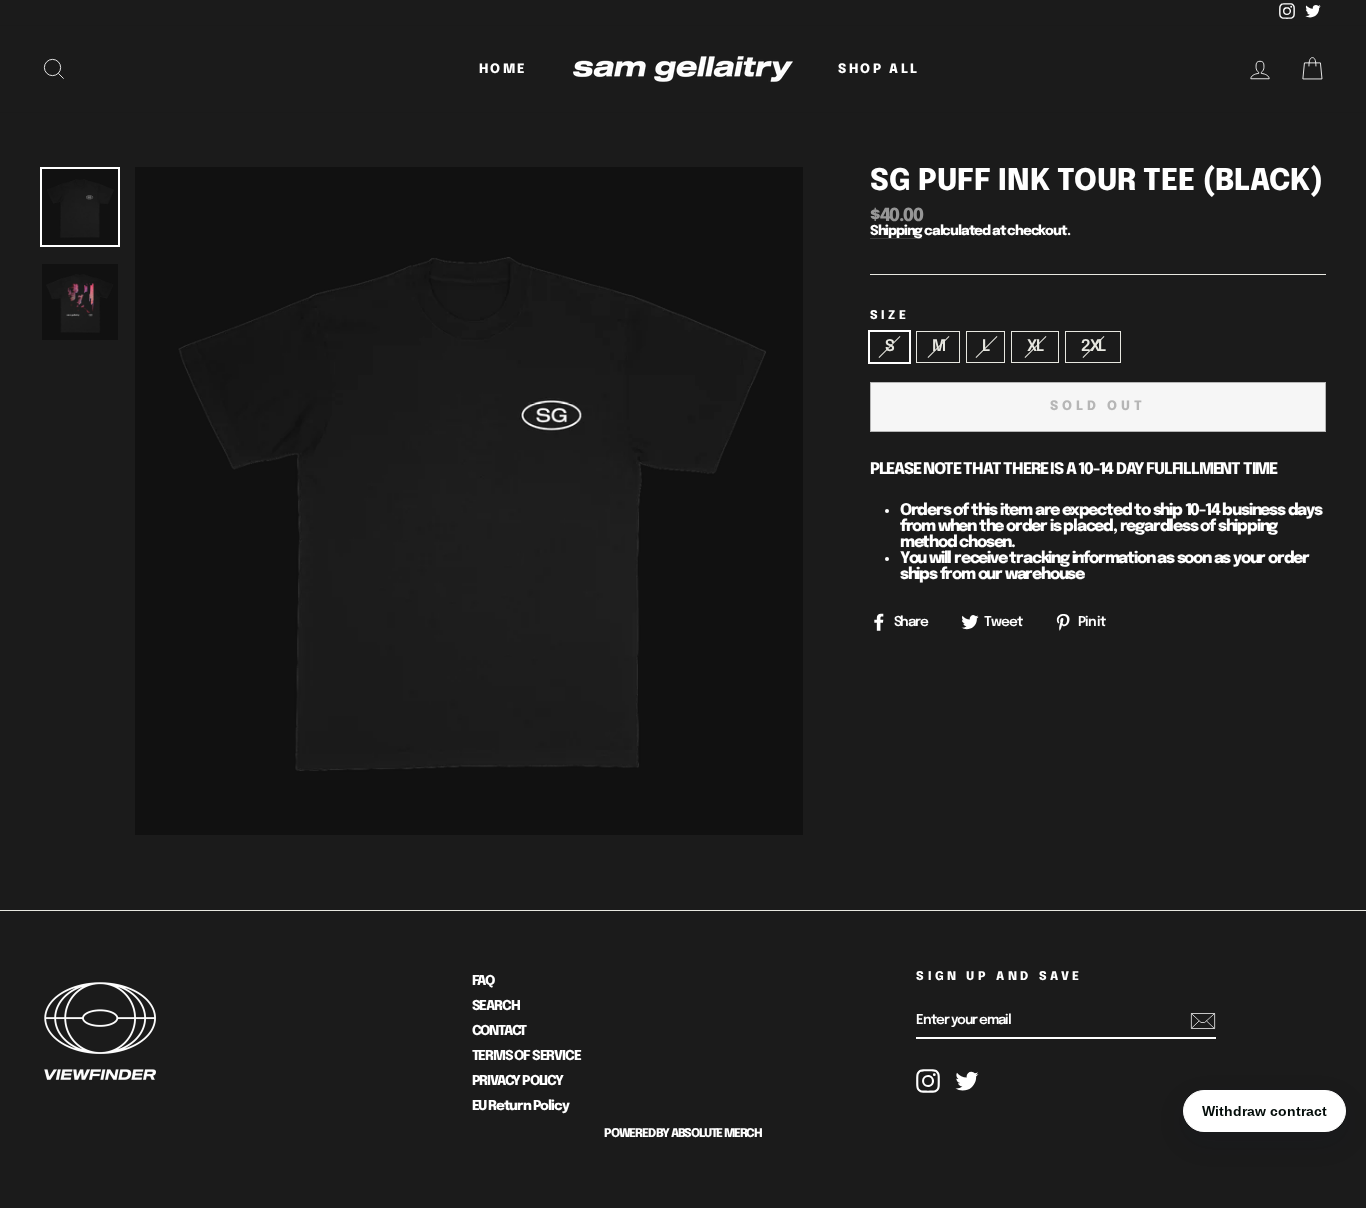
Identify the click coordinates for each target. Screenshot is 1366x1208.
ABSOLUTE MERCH (716, 1134)
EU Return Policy (520, 1106)
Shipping (896, 231)
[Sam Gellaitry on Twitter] (967, 1081)
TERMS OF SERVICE (526, 1056)
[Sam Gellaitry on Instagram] (928, 1081)
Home (503, 69)
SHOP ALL (879, 69)
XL (1035, 346)
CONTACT (499, 1031)
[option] (469, 501)
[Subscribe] (1203, 1021)
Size (889, 316)
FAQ (483, 981)
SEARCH (496, 1006)
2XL (1093, 346)
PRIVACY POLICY (517, 1081)
